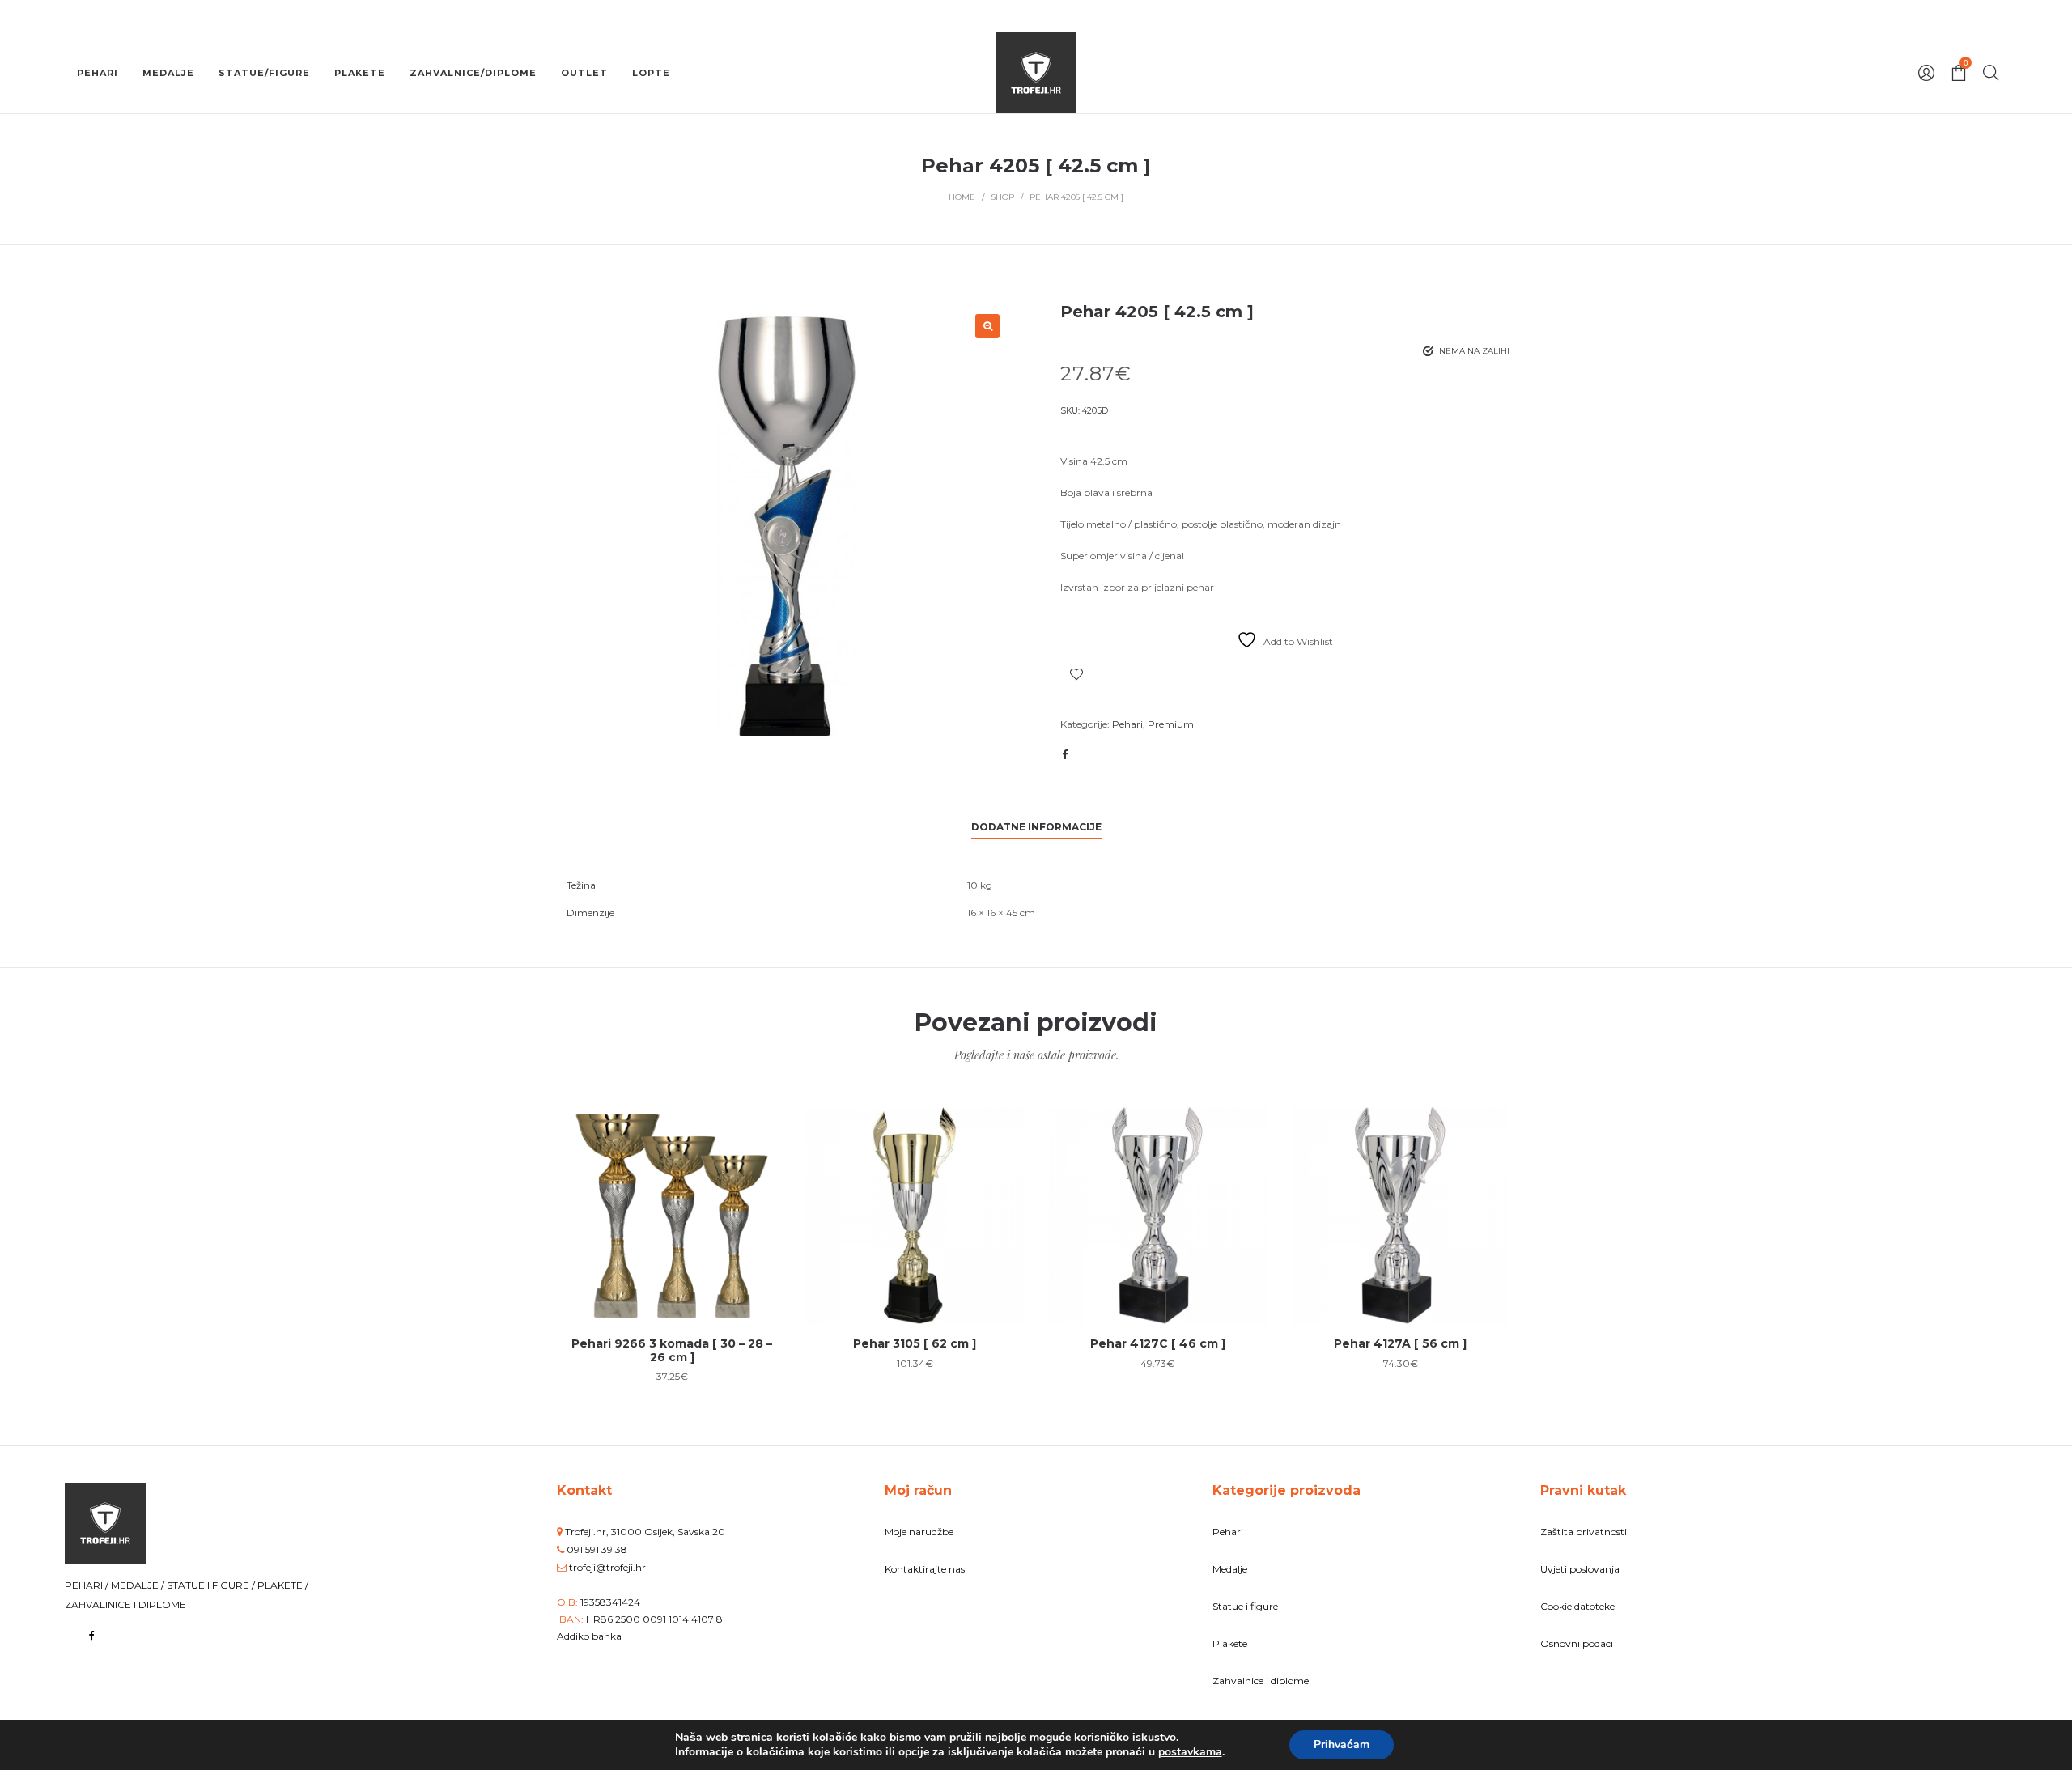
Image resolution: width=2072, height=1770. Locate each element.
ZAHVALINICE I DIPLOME (125, 1604)
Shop (1002, 197)
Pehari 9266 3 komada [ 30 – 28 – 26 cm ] (672, 1350)
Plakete (1230, 1643)
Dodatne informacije (1036, 827)
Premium (1171, 724)
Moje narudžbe (919, 1532)
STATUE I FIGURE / (212, 1585)
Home (962, 197)
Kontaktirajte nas (925, 1569)
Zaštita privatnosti (1584, 1532)
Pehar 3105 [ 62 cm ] (915, 1343)
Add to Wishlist (1076, 674)
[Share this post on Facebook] (1064, 754)
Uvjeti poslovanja (1580, 1569)
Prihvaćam (1342, 1745)
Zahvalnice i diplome (1261, 1681)
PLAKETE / (283, 1585)
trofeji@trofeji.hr (607, 1567)
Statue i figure (1245, 1606)
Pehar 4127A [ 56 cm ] (1400, 1343)
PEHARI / (88, 1585)
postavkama (1190, 1752)
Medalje (1230, 1569)
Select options (672, 1268)
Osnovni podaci (1577, 1643)
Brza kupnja (672, 1207)
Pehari (1127, 724)
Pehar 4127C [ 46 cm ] (1158, 1343)
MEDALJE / (139, 1585)
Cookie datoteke (1577, 1606)
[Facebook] (92, 1635)
